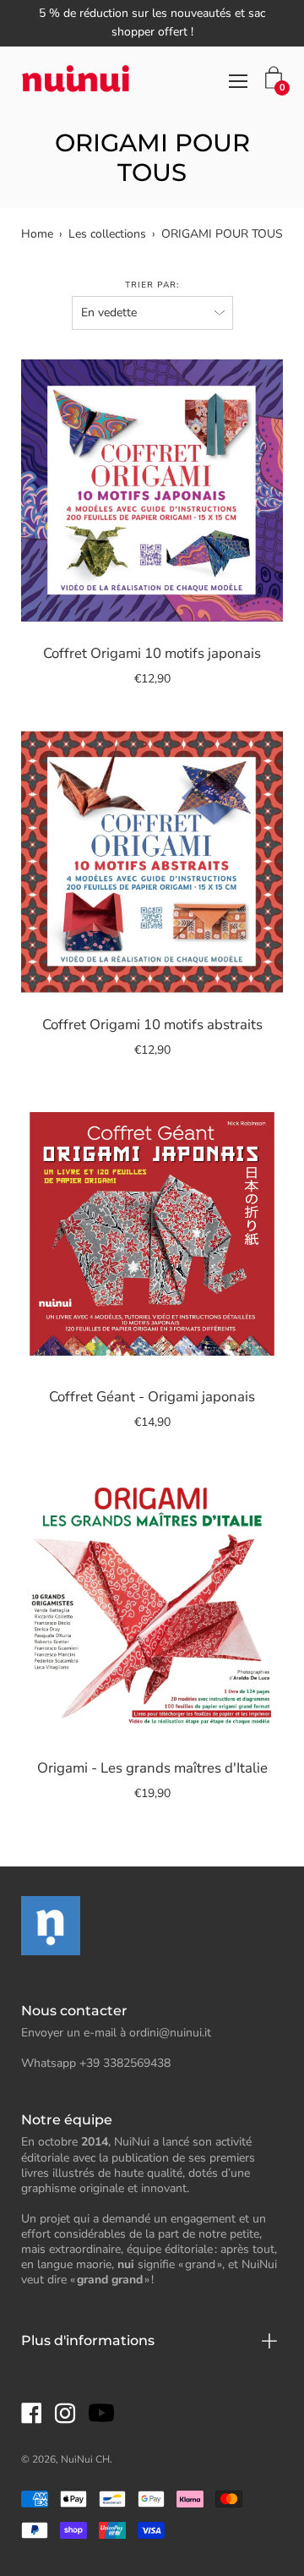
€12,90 (152, 679)
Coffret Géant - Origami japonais (152, 1397)
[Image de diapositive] (152, 491)
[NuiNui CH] (76, 81)
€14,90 (152, 1422)
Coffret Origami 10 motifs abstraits (152, 1025)
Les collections (107, 234)
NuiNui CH (85, 2459)
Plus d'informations (88, 2340)
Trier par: (152, 285)
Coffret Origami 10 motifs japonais (152, 653)
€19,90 (152, 1793)
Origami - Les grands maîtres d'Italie (152, 1768)
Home (37, 234)
